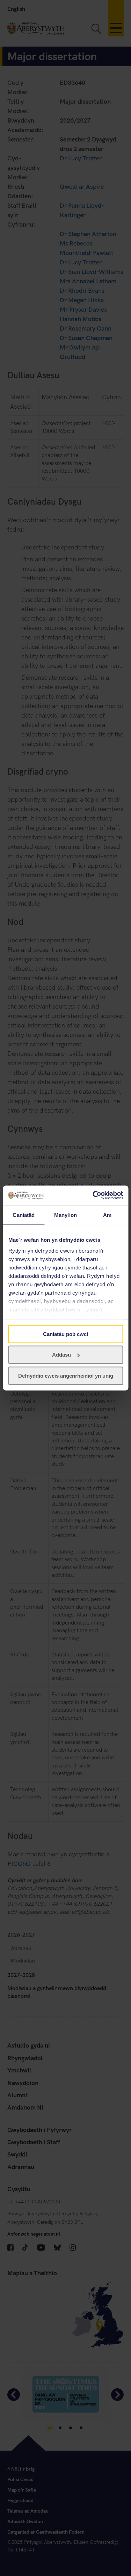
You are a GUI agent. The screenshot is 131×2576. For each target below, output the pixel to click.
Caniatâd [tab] (24, 1215)
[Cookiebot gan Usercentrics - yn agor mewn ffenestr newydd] (93, 1196)
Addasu (61, 1355)
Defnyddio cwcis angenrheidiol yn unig (66, 1375)
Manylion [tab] (65, 1215)
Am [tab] (107, 1215)
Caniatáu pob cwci (65, 1334)
